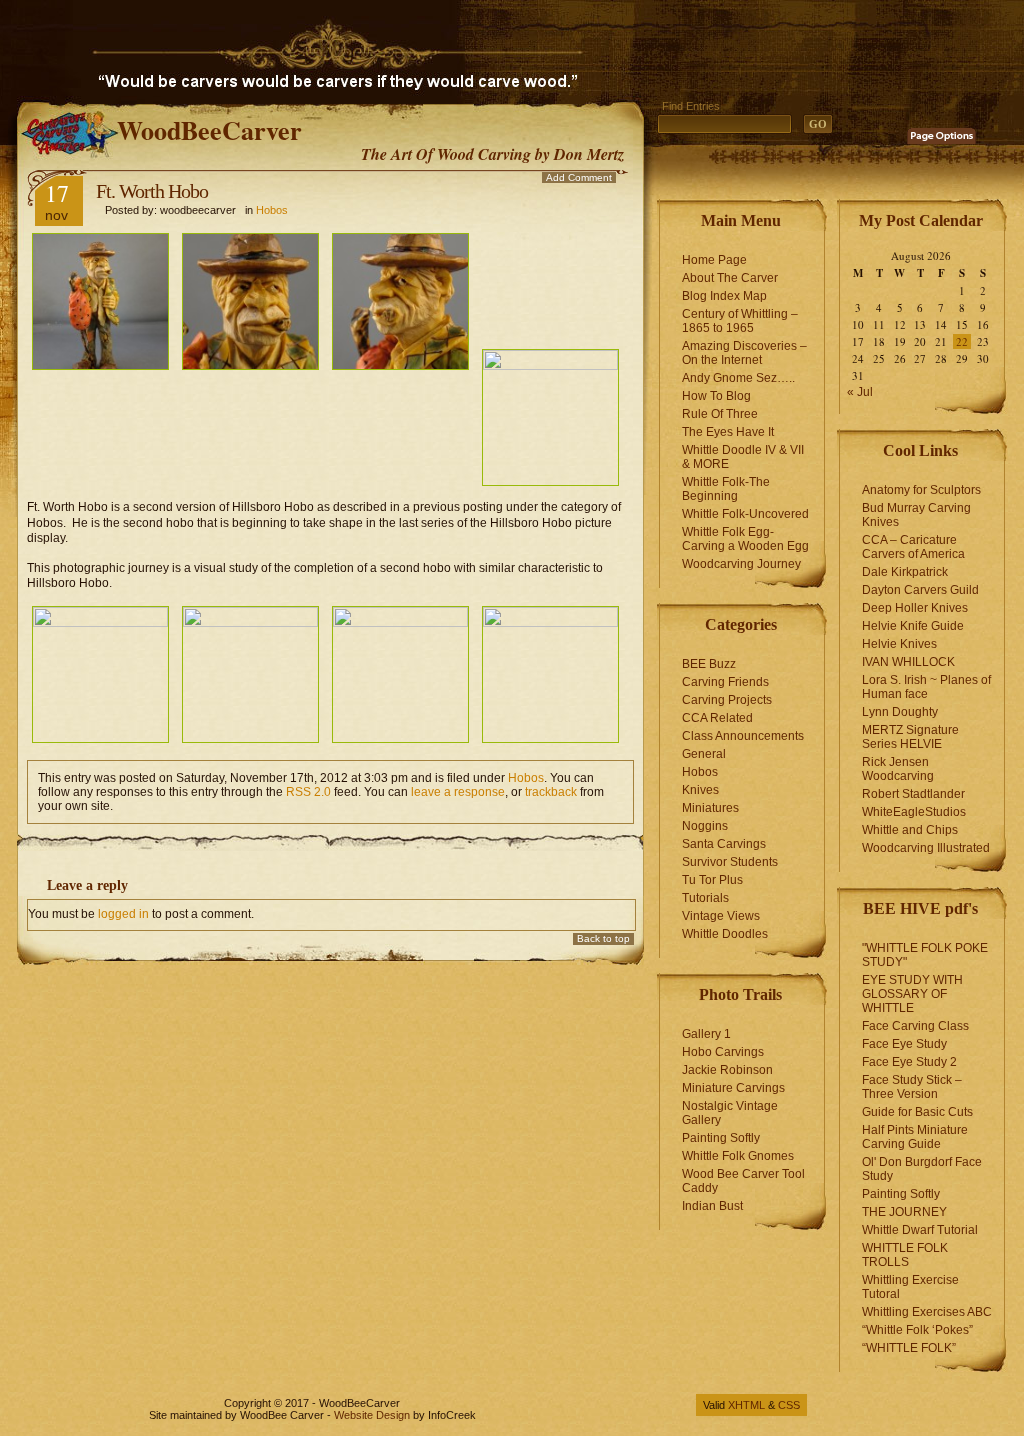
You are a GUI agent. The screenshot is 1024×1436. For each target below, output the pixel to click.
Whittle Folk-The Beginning (726, 489)
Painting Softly (721, 1138)
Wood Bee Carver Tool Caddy (743, 1181)
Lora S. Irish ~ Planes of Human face (926, 687)
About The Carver (730, 278)
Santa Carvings (724, 844)
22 (962, 341)
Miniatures (710, 808)
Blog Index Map (724, 296)
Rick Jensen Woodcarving (898, 769)
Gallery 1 (706, 1034)
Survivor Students (730, 862)
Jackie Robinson (727, 1070)
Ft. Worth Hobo (152, 191)
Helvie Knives (899, 644)
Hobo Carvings (723, 1052)
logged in (123, 914)
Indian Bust (712, 1206)
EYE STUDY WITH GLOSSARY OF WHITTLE (912, 994)
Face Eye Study (904, 1044)
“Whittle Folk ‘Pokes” (917, 1330)
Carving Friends (725, 682)
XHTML (746, 1405)
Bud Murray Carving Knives (916, 515)
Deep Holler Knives (915, 608)
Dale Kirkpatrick (905, 572)
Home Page (714, 260)
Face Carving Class (915, 1026)
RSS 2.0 (308, 792)
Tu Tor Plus (712, 880)
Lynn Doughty (900, 712)
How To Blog (716, 396)
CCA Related (717, 718)
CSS (789, 1405)
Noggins (705, 826)
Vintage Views (721, 916)
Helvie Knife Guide (913, 626)
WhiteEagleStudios (914, 812)
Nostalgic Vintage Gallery (730, 1113)
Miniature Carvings (733, 1088)
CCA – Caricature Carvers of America (913, 547)
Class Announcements (743, 736)
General (704, 754)
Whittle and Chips (910, 830)
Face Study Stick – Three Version (912, 1087)
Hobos (272, 210)
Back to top (603, 938)
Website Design (372, 1415)
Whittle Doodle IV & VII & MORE (743, 457)
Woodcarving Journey (741, 564)
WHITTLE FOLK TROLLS (905, 1255)
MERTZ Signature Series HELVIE (910, 737)
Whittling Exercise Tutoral (910, 1287)
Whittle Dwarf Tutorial (920, 1230)
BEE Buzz (709, 664)
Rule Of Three (720, 414)
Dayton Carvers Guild (920, 590)
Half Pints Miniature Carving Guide (915, 1137)
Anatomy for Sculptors (921, 490)
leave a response (458, 792)
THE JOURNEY (904, 1212)
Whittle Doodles (725, 934)
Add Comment (579, 177)
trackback (551, 792)
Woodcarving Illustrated (926, 848)
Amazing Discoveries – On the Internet (744, 353)
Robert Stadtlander (913, 794)
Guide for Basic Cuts (917, 1112)
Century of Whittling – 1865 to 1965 (740, 321)
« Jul (860, 392)
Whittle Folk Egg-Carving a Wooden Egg (745, 539)
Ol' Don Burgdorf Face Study (922, 1169)
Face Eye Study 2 (909, 1062)
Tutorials (705, 898)
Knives (700, 790)
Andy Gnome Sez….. (738, 378)
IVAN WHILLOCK (908, 662)
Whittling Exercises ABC (927, 1312)
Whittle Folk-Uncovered (745, 514)
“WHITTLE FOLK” (909, 1348)
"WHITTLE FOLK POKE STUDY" (925, 955)
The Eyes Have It (728, 432)
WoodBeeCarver (209, 130)
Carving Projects (727, 700)
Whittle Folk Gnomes (738, 1156)
